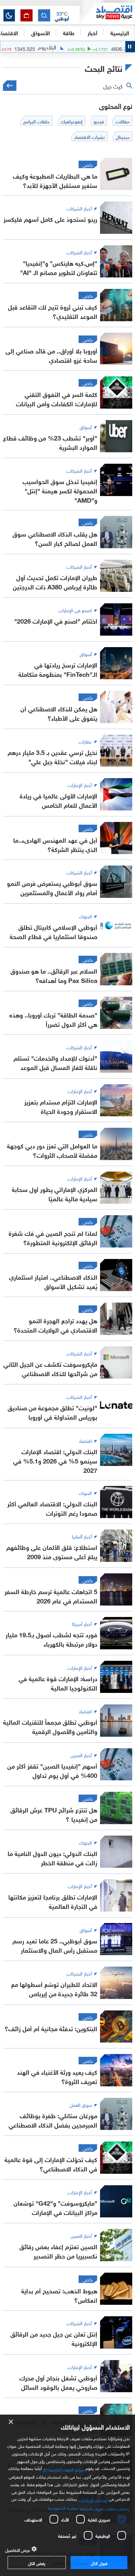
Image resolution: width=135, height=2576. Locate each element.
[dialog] (67, 2495)
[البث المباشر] (26, 15)
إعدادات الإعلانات (93, 2500)
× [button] (11, 2422)
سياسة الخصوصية (63, 2507)
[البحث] (44, 15)
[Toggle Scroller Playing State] (130, 47)
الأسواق (40, 32)
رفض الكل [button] (37, 2563)
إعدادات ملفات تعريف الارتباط (105, 2508)
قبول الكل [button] (99, 2563)
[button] (62, 16)
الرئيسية (120, 32)
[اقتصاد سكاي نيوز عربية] (107, 13)
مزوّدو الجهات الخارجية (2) (64, 2469)
